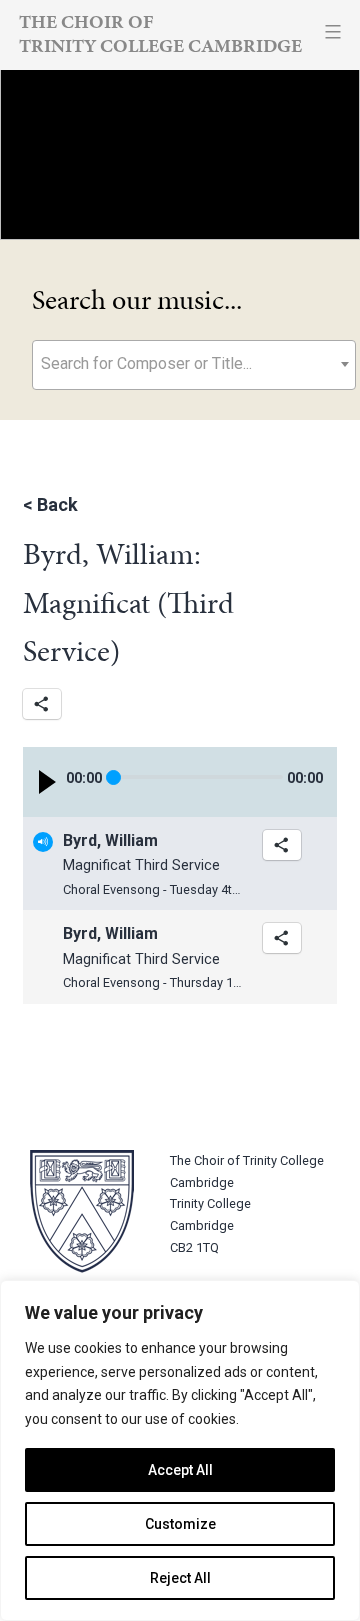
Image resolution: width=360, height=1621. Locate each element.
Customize (180, 1524)
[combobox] (194, 365)
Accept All (180, 1470)
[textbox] (194, 363)
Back (57, 504)
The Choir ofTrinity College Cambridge (160, 33)
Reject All (180, 1578)
